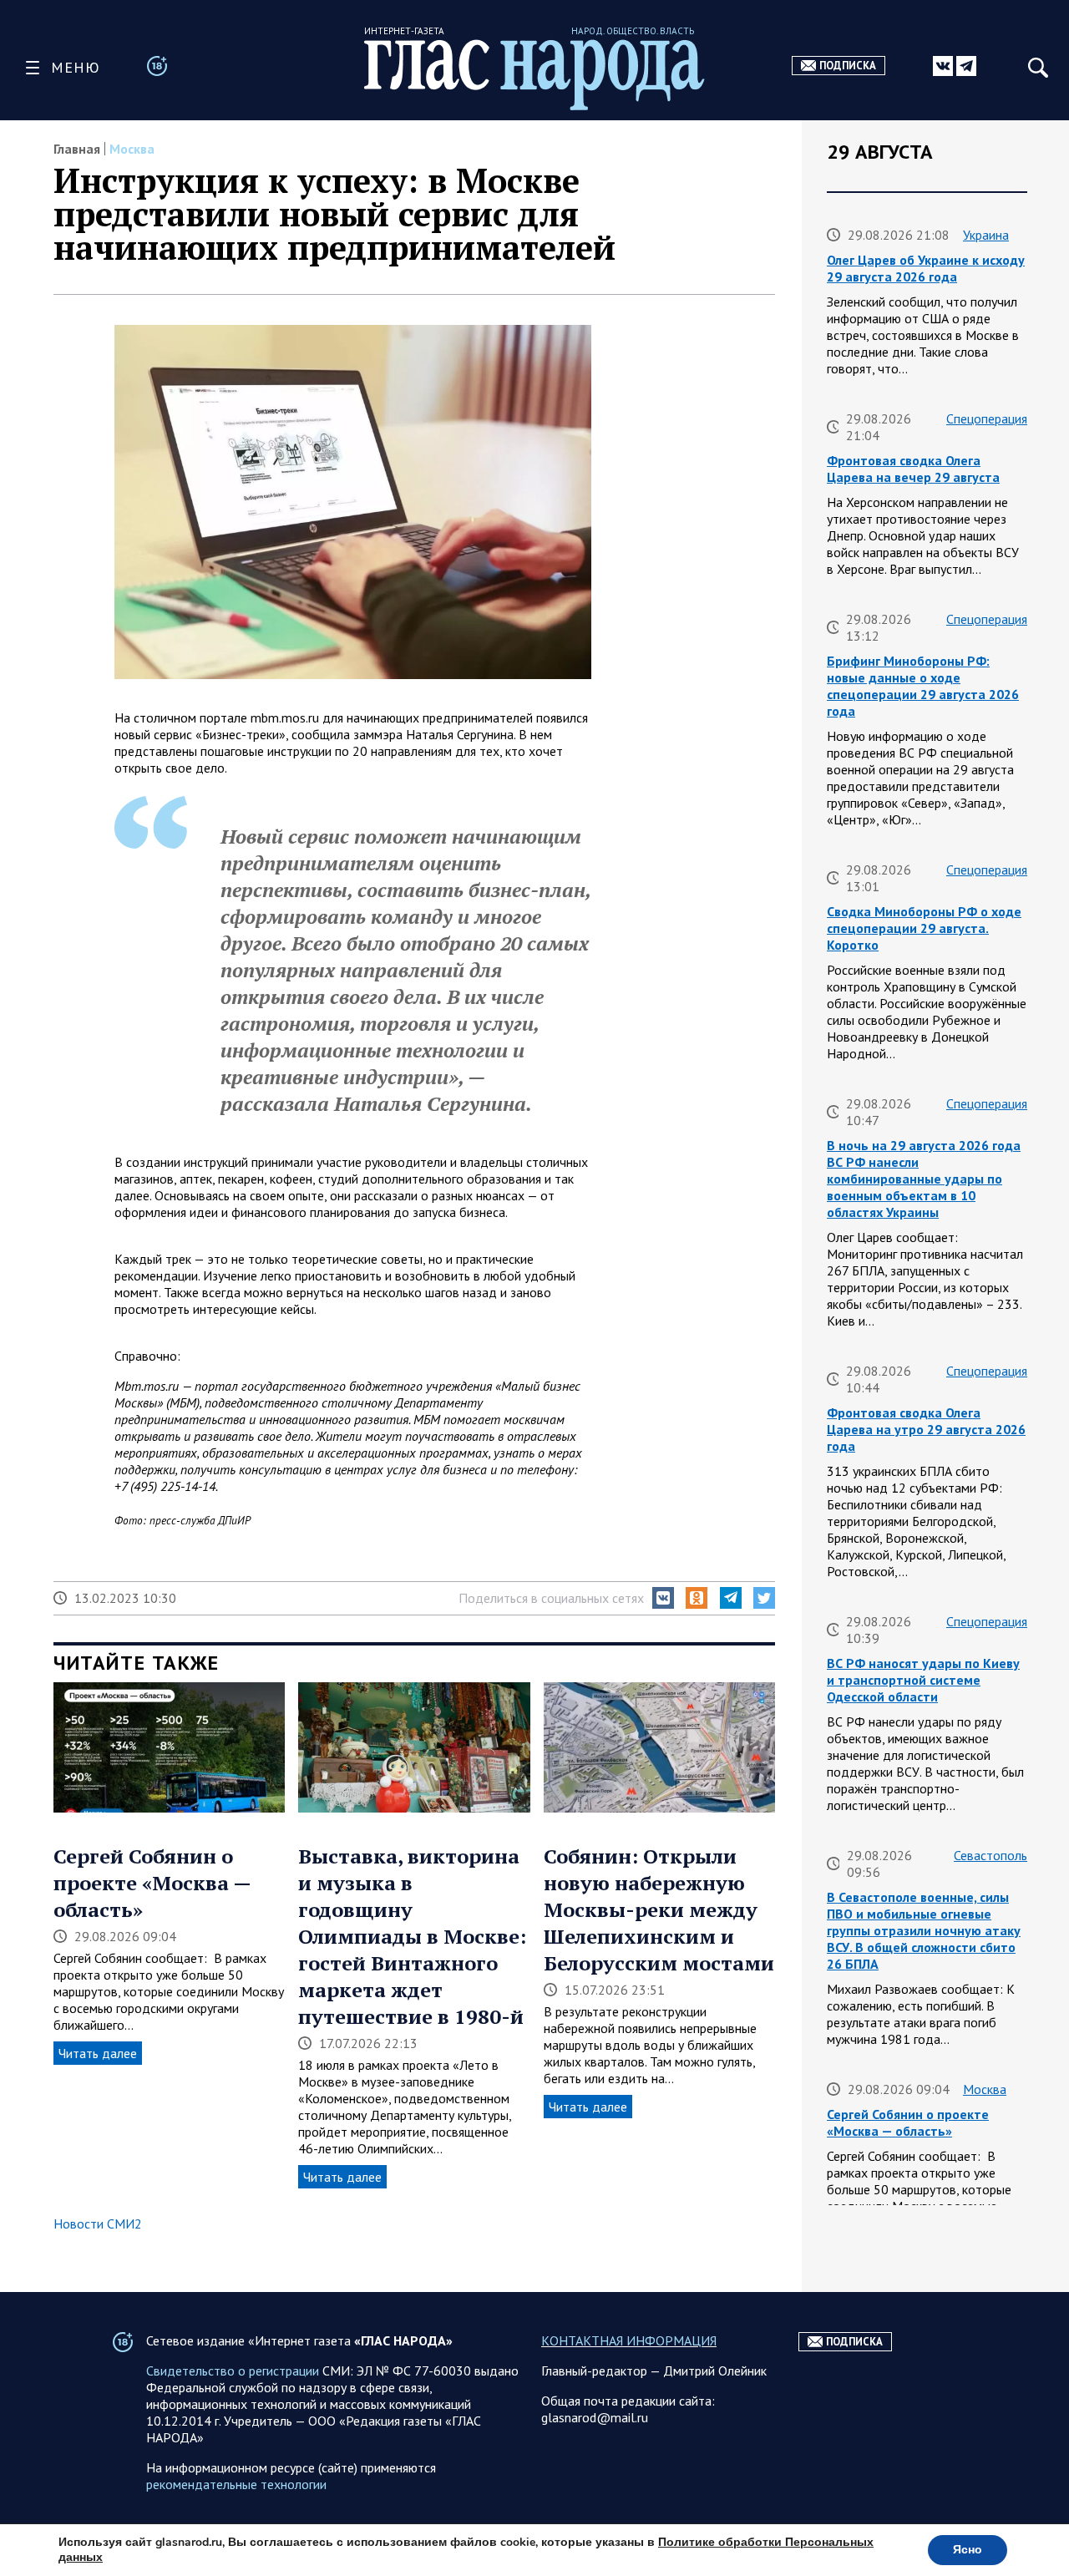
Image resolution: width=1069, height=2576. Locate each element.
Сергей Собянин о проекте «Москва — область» (152, 1883)
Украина (986, 235)
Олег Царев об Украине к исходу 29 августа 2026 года (926, 268)
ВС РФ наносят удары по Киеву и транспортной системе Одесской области (923, 1680)
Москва (132, 149)
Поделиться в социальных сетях (551, 1598)
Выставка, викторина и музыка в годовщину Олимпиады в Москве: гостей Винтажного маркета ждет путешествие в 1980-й (412, 1936)
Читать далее (98, 2053)
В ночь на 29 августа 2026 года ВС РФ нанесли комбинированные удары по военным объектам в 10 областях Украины (924, 1179)
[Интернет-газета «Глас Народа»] (534, 75)
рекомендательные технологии (236, 2484)
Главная (77, 149)
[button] (663, 1598)
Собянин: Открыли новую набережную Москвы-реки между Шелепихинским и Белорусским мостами (659, 1909)
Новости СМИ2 (98, 2224)
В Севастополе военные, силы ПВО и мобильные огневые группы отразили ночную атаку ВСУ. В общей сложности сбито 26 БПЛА (924, 1930)
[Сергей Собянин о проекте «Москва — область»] (169, 1749)
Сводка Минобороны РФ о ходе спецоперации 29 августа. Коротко (924, 928)
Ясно (968, 2550)
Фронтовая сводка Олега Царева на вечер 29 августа (913, 469)
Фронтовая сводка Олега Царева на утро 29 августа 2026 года (926, 1429)
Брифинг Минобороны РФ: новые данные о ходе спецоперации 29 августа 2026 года (923, 686)
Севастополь (990, 1855)
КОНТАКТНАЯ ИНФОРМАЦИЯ (629, 2340)
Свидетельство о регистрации (233, 2371)
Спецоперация (987, 418)
